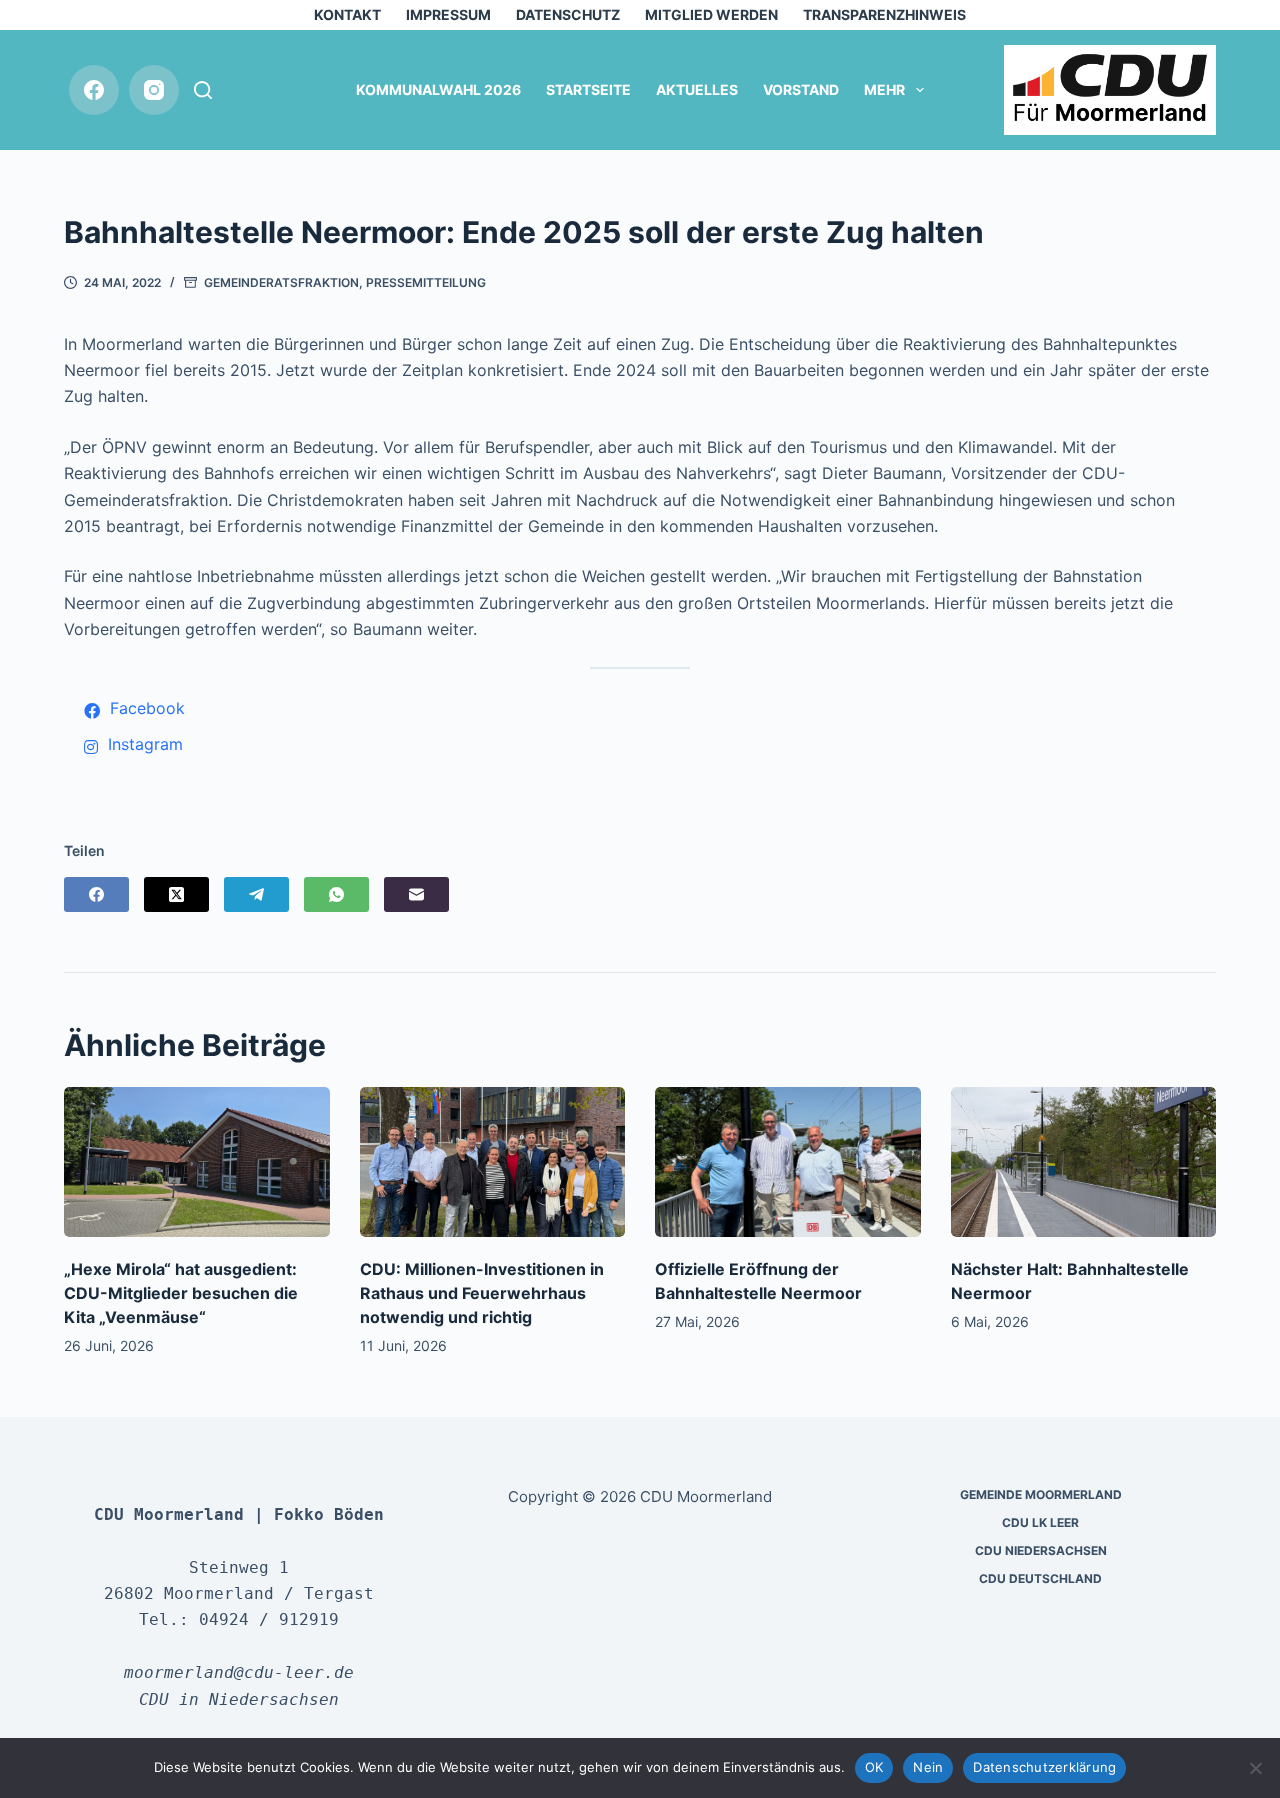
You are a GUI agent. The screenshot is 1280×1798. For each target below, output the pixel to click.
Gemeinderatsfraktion (281, 282)
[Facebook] (94, 90)
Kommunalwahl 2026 (438, 89)
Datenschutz (568, 14)
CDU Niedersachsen (1041, 1550)
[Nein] (1255, 1768)
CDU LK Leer (1040, 1522)
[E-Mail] (416, 894)
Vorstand (801, 89)
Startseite (588, 89)
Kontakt (347, 14)
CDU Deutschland (1040, 1578)
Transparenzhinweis (884, 14)
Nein (928, 1767)
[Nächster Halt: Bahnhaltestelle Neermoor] (1084, 1161)
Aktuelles (697, 89)
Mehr (884, 89)
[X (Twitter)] (176, 894)
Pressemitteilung (426, 282)
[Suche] (203, 90)
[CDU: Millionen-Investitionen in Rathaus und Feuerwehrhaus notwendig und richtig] (493, 1161)
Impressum (448, 14)
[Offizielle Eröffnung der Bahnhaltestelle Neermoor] (788, 1161)
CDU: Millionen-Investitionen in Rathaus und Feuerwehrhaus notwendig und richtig (482, 1293)
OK (874, 1767)
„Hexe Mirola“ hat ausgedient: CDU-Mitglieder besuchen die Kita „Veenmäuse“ (181, 1293)
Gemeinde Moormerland (1041, 1494)
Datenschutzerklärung (1044, 1767)
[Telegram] (256, 894)
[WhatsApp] (336, 894)
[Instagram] (154, 90)
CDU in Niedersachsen (239, 1699)
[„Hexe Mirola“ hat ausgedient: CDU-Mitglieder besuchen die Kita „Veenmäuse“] (197, 1161)
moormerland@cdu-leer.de (239, 1672)
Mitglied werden (711, 14)
